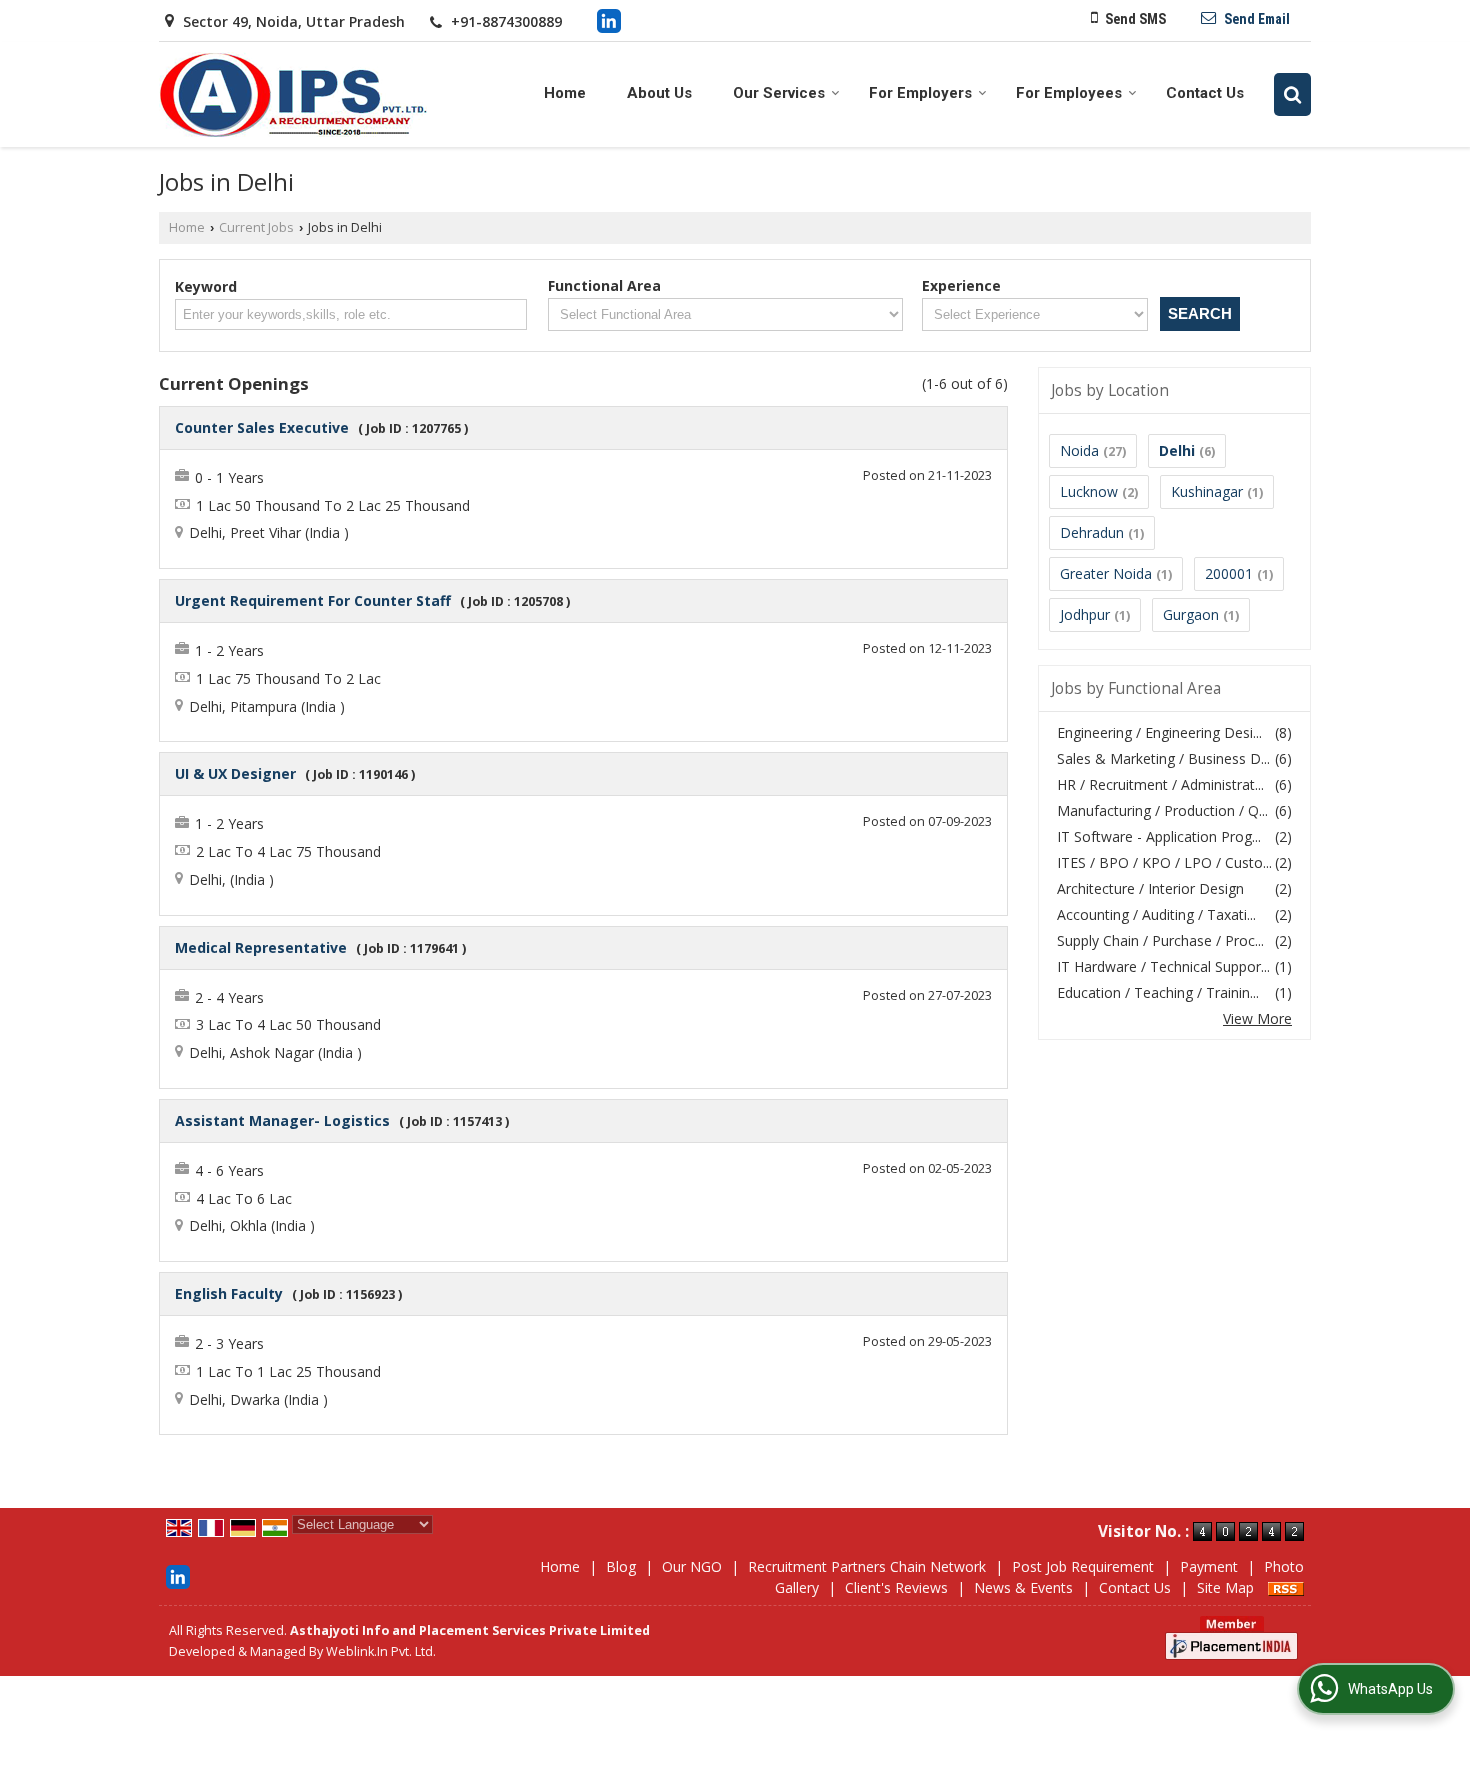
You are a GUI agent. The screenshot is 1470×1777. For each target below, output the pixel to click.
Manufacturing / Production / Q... (1162, 810)
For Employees (1069, 93)
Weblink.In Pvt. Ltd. (381, 1651)
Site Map (1225, 1587)
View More (1257, 1018)
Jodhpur (1085, 614)
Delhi (1177, 450)
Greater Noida (1106, 573)
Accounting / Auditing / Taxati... (1156, 914)
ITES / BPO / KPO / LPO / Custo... (1164, 862)
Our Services (779, 93)
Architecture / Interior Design (1150, 888)
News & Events (1023, 1587)
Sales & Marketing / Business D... (1163, 758)
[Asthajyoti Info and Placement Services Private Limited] (293, 94)
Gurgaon (1191, 614)
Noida (1079, 450)
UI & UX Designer (235, 773)
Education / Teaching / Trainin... (1158, 992)
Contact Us (1205, 93)
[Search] (1292, 94)
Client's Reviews (896, 1587)
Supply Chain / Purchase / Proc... (1160, 940)
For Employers (920, 93)
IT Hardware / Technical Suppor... (1163, 966)
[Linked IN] (609, 19)
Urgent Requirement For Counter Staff (313, 600)
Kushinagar (1207, 491)
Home (565, 93)
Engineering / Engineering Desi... (1159, 732)
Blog (621, 1566)
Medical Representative (261, 947)
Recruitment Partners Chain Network (867, 1566)
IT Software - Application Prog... (1159, 836)
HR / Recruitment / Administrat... (1160, 784)
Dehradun (1092, 532)
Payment (1209, 1566)
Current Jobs (256, 227)
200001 (1229, 573)
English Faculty (229, 1293)
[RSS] (1286, 1587)
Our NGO (692, 1566)
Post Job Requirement (1083, 1566)
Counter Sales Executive (262, 427)
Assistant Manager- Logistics (282, 1120)
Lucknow (1089, 491)
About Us (659, 93)
